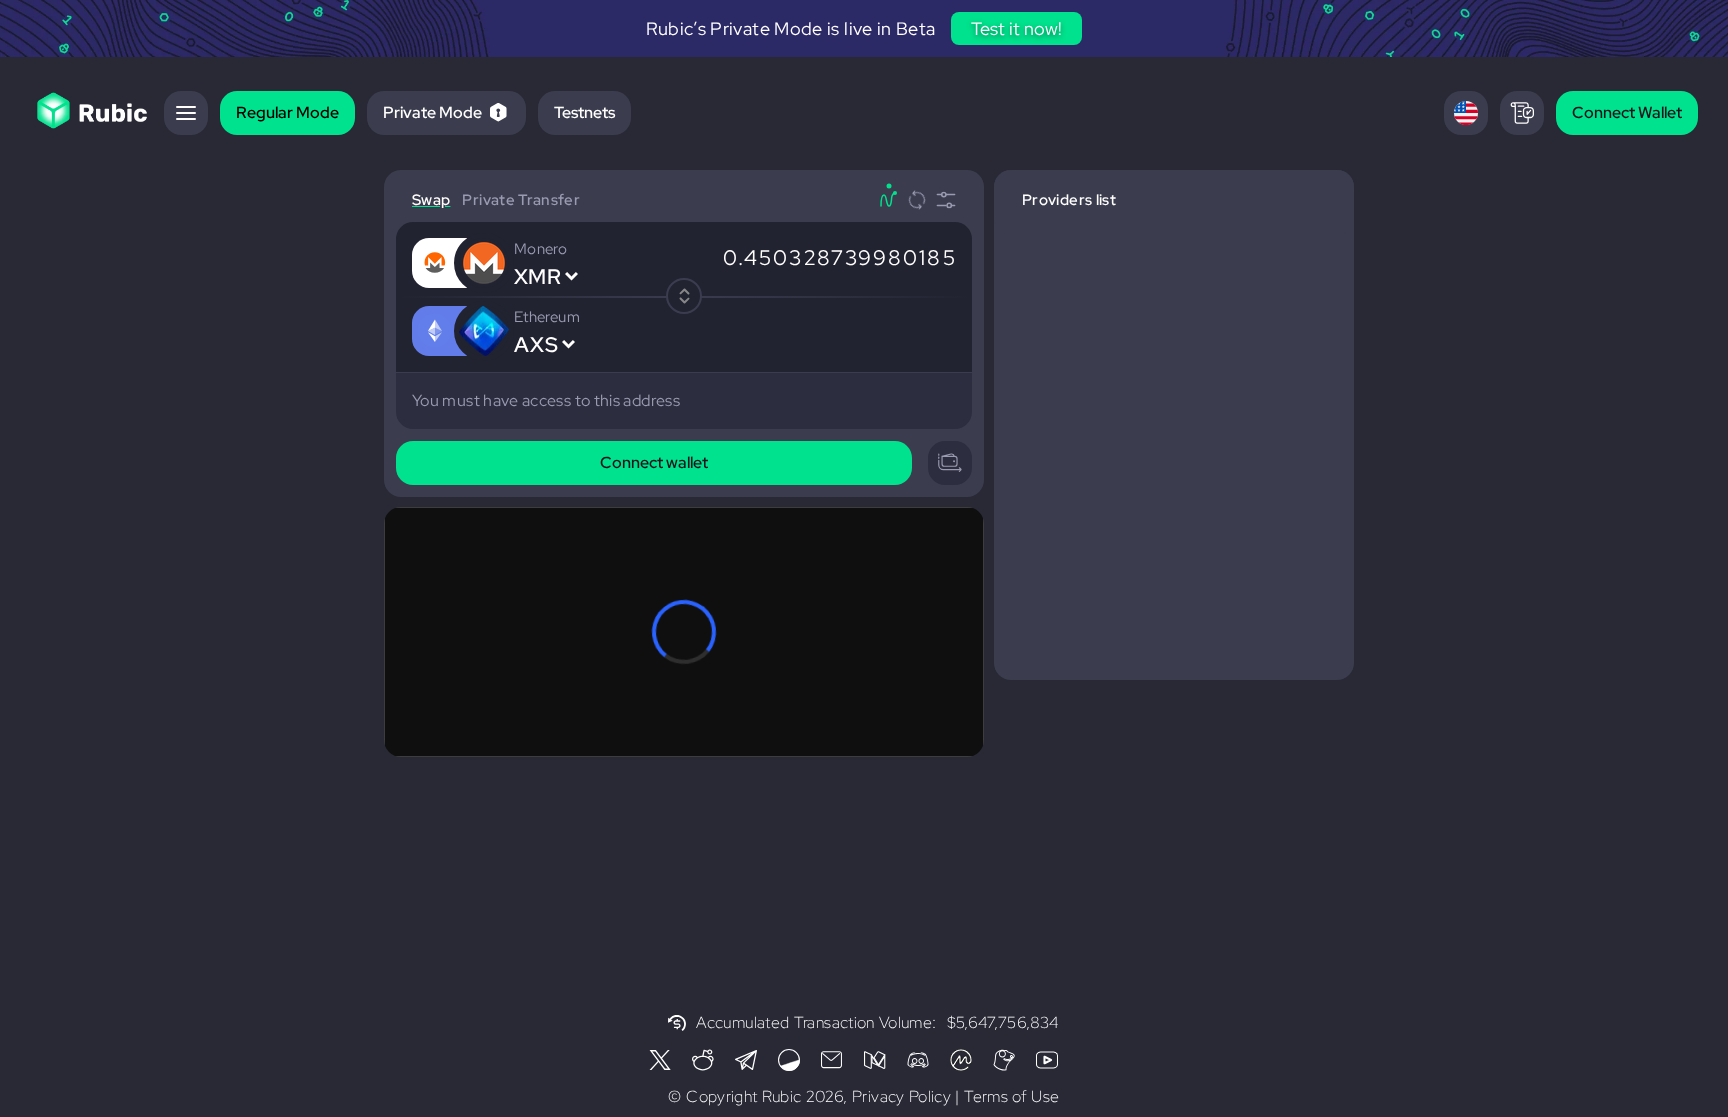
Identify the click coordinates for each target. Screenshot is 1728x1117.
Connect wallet (654, 462)
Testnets (584, 112)
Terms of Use (1011, 1096)
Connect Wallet (1627, 112)
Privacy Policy (901, 1096)
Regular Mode (287, 112)
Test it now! (1016, 28)
